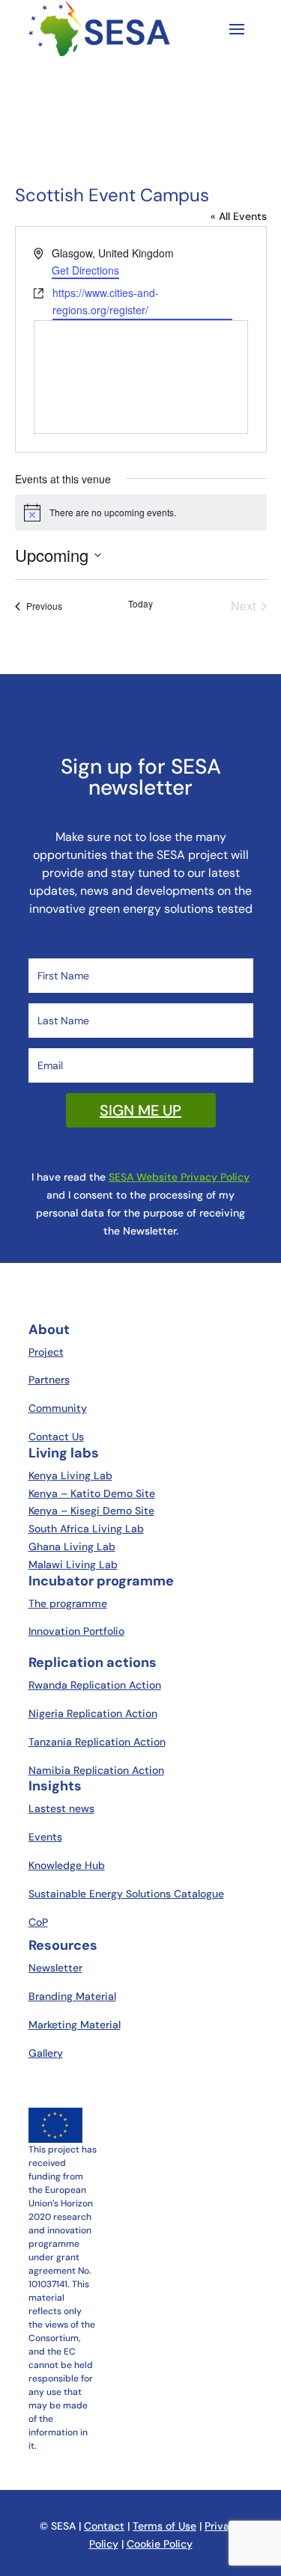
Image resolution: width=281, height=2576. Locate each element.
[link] (39, 606)
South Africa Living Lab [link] (86, 1529)
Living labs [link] (64, 1453)
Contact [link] (104, 2526)
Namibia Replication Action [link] (96, 1770)
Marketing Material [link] (75, 2025)
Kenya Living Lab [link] (70, 1475)
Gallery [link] (46, 2053)
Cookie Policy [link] (160, 2544)
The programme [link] (68, 1603)
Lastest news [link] (61, 1808)
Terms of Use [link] (164, 2526)
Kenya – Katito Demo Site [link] (92, 1493)
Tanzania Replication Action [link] (97, 1742)
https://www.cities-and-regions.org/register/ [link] (106, 301)
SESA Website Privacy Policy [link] (179, 1177)
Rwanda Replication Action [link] (95, 1685)
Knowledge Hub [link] (67, 1865)
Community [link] (58, 1408)
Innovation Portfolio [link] (76, 1631)
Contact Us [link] (56, 1437)
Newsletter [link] (55, 1968)
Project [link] (46, 1352)
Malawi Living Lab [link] (73, 1564)
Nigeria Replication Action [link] (93, 1713)
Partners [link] (49, 1380)
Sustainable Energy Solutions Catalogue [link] (126, 1894)
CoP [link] (38, 1922)
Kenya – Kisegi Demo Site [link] (91, 1511)
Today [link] (140, 604)
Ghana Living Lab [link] (72, 1546)
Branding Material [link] (72, 1996)
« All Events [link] (239, 216)
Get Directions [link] (85, 270)
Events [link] (45, 1837)
